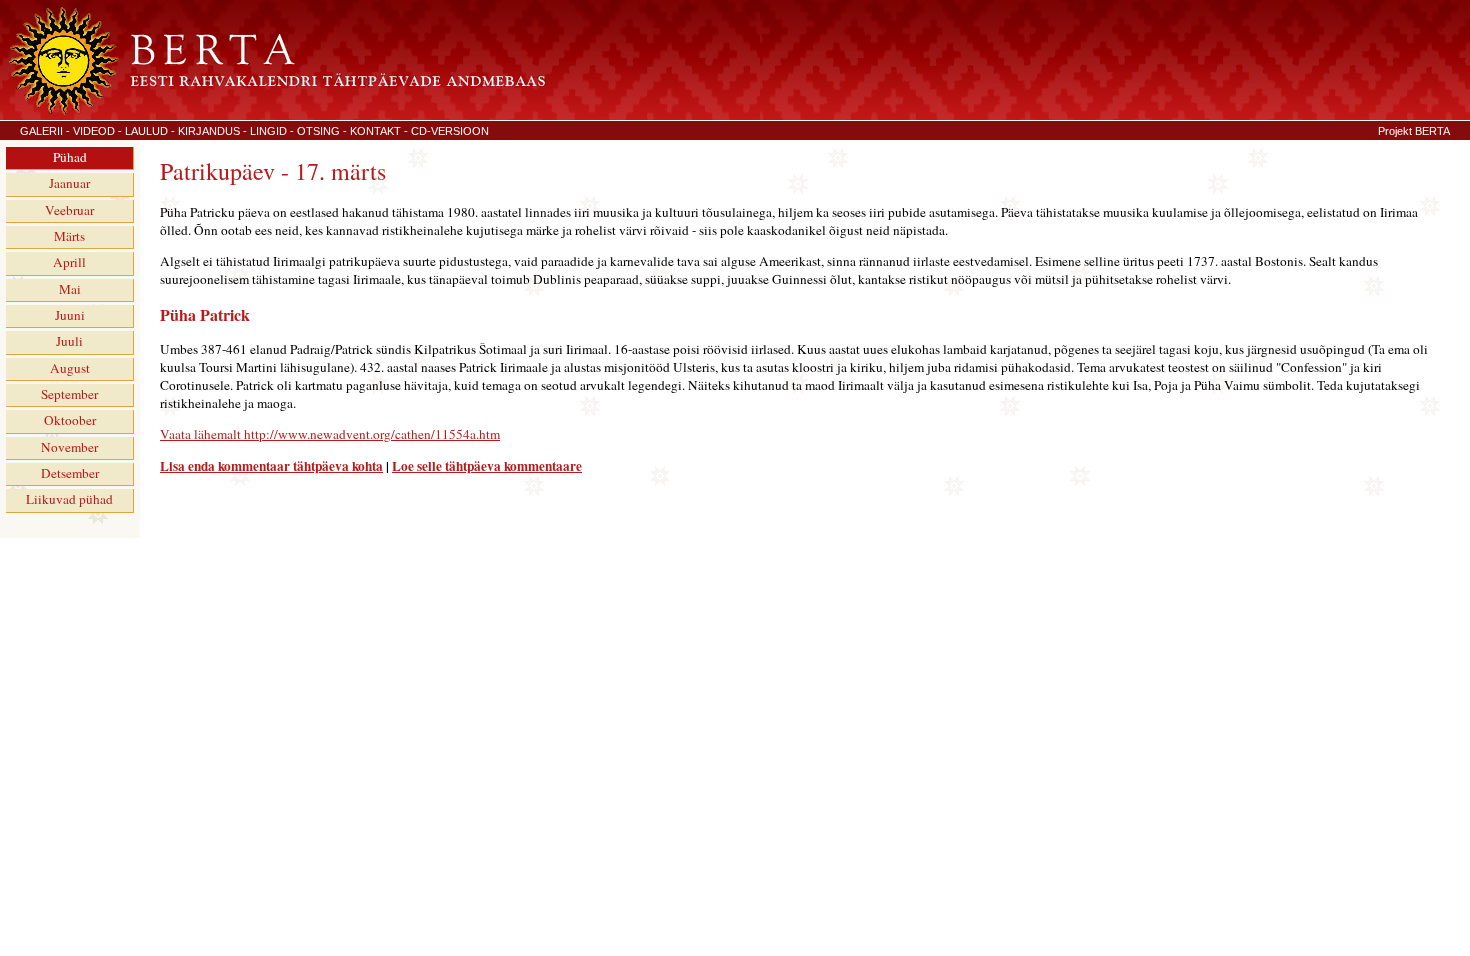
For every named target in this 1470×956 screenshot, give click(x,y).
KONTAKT (375, 131)
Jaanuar (69, 183)
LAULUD (146, 131)
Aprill (69, 262)
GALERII (41, 131)
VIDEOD (94, 131)
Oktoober (70, 420)
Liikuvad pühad (69, 499)
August (70, 368)
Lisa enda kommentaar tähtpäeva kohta (271, 466)
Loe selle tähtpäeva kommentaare (487, 466)
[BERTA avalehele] (275, 111)
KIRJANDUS (209, 131)
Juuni (70, 315)
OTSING (318, 131)
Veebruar (69, 210)
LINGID (268, 131)
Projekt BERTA (1414, 131)
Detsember (70, 473)
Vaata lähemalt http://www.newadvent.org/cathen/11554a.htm (330, 434)
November (69, 447)
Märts (69, 236)
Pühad (70, 157)
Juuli (69, 341)
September (69, 394)
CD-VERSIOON (450, 131)
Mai (70, 289)
